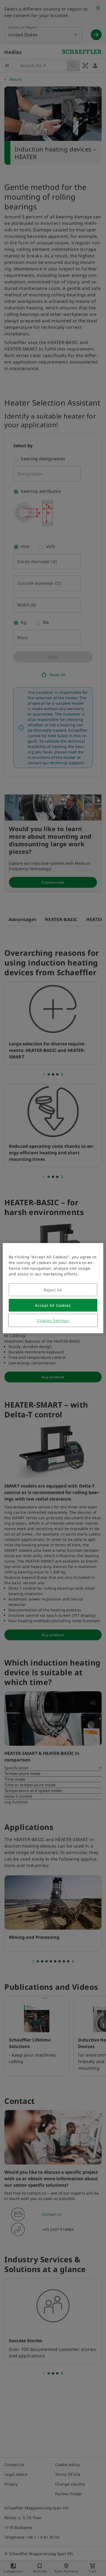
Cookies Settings (53, 1320)
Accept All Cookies (53, 1305)
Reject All (53, 1290)
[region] (53, 1288)
